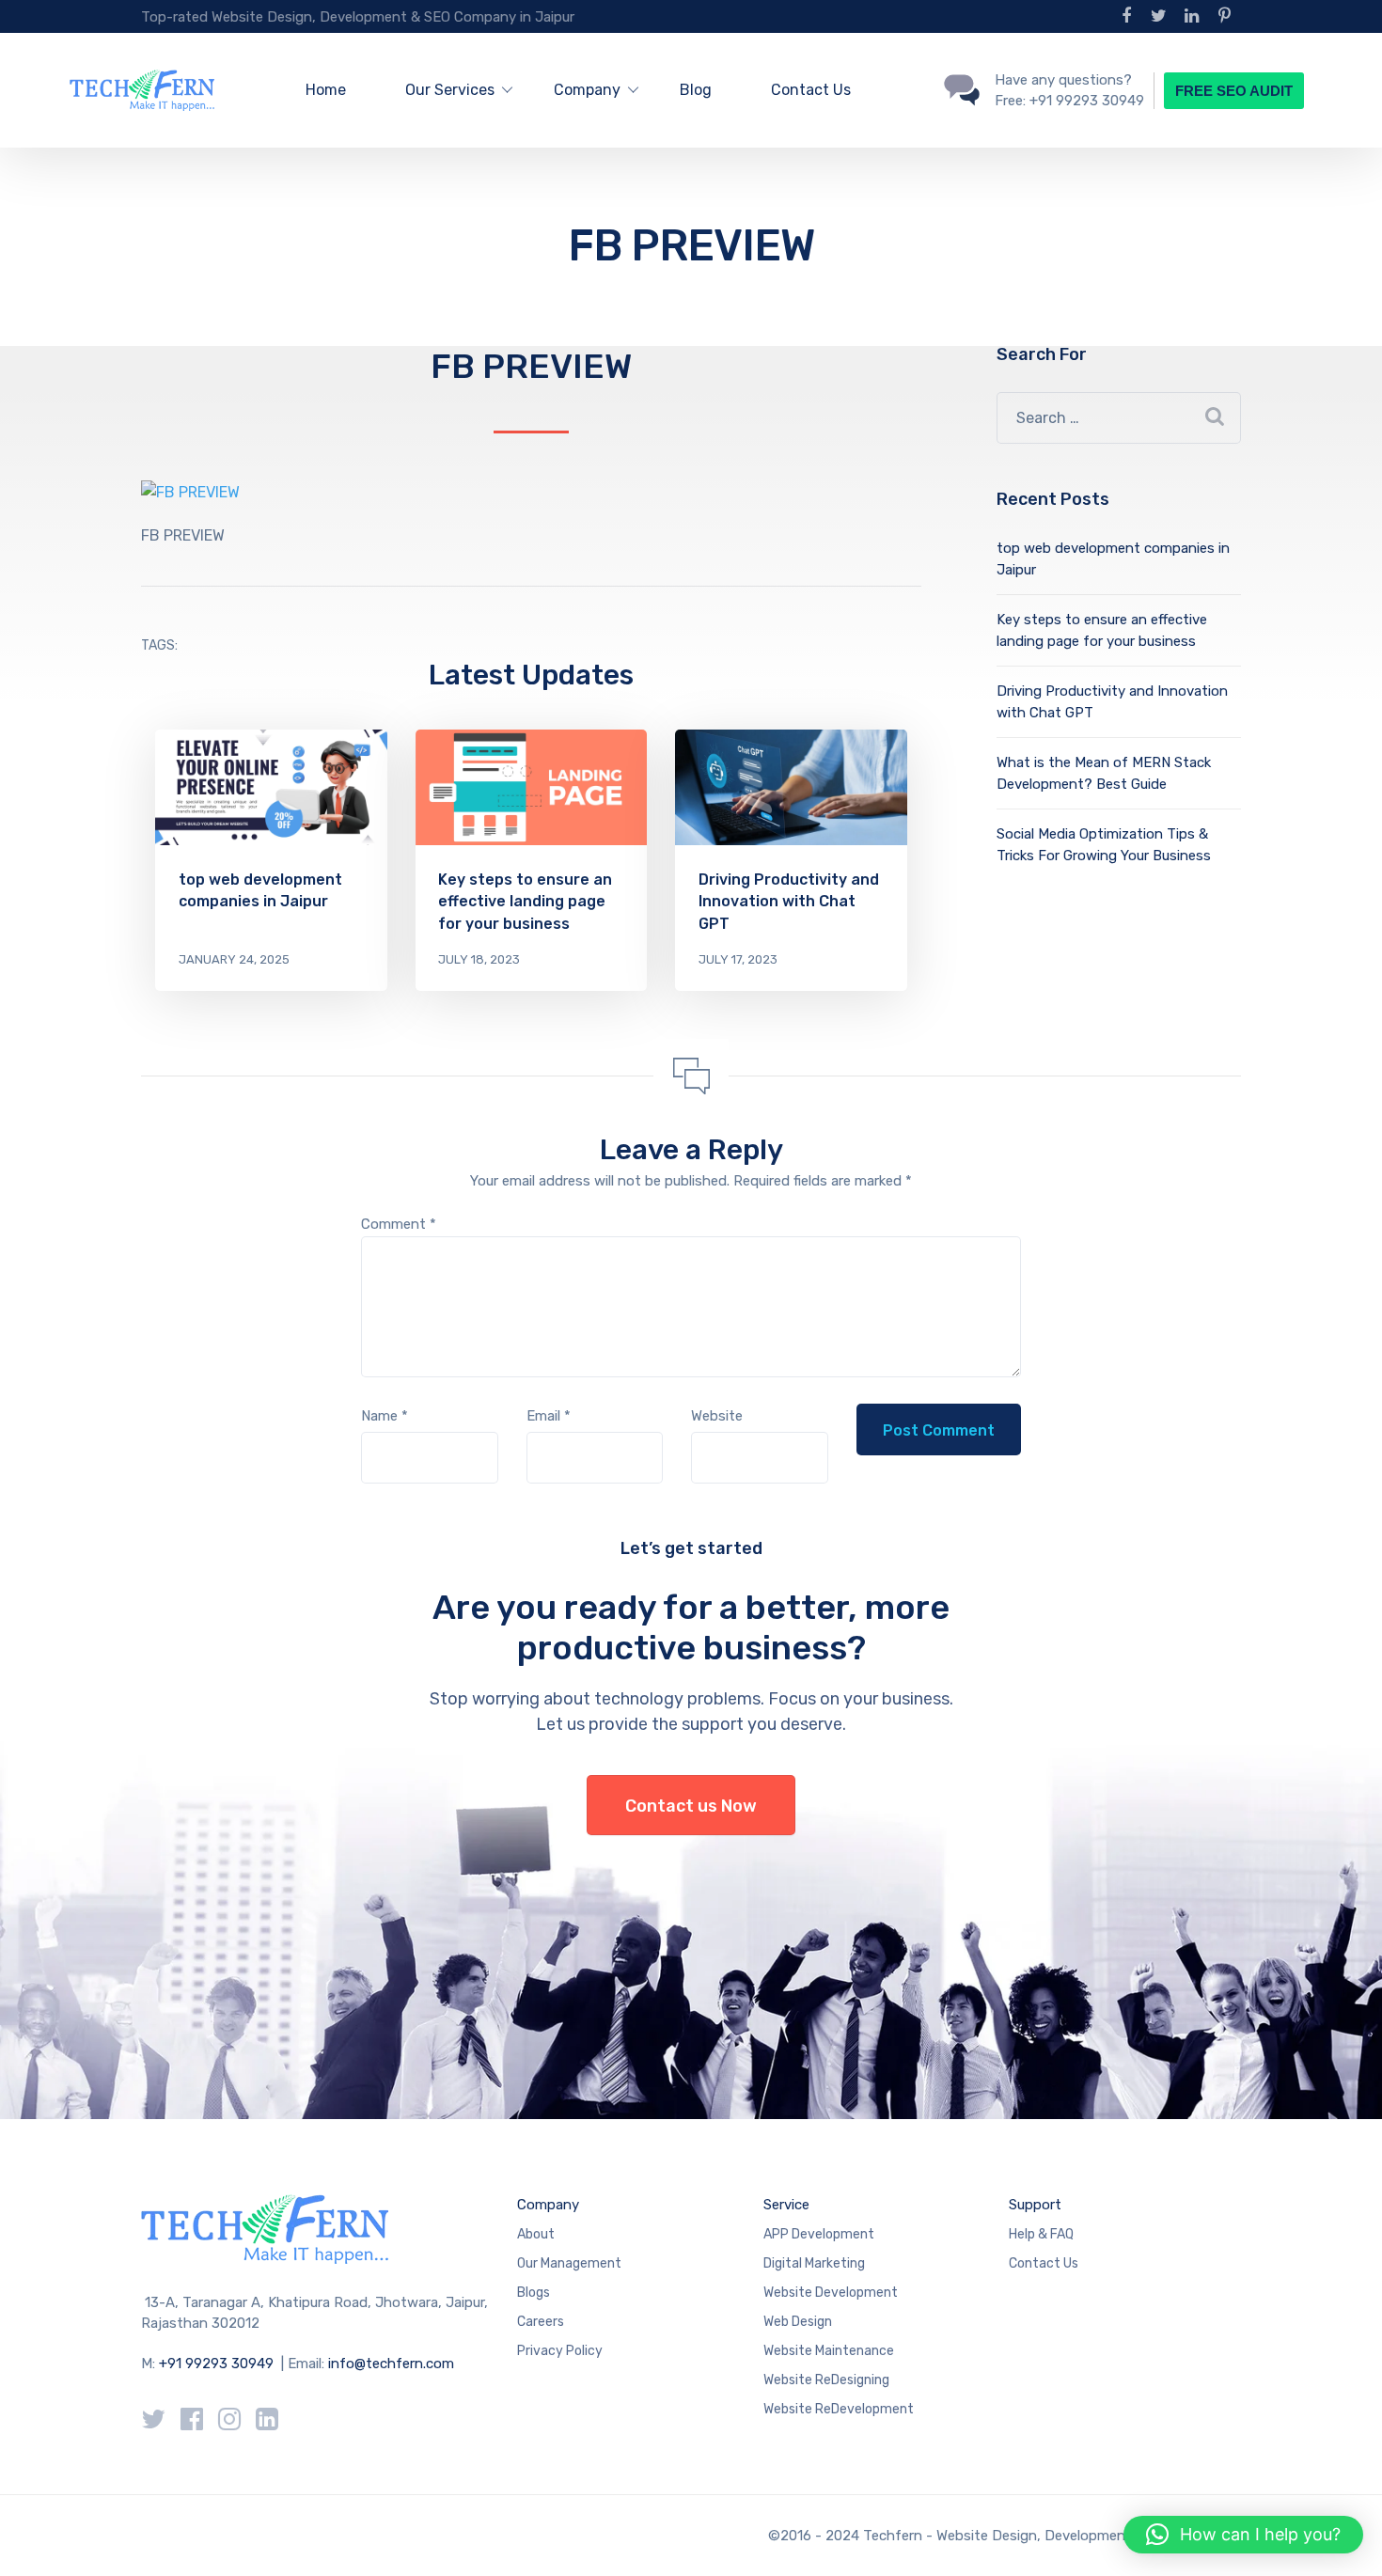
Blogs (534, 2293)
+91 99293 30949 (218, 2364)
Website (717, 1416)
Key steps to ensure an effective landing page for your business (525, 901)
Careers (541, 2322)
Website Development (831, 2293)
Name (385, 1416)
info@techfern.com (391, 2364)
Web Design (798, 2322)
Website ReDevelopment (839, 2409)
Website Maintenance (829, 2351)
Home (326, 90)
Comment (399, 1224)
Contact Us (811, 90)
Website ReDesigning (826, 2380)
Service (786, 2205)
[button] (1243, 2535)
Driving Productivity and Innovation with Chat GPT (789, 901)
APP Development (819, 2234)
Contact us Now (691, 1806)
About (536, 2234)
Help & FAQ (1041, 2234)
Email (549, 1416)
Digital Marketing (814, 2263)
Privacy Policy (560, 2351)
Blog (696, 90)
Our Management (569, 2263)
